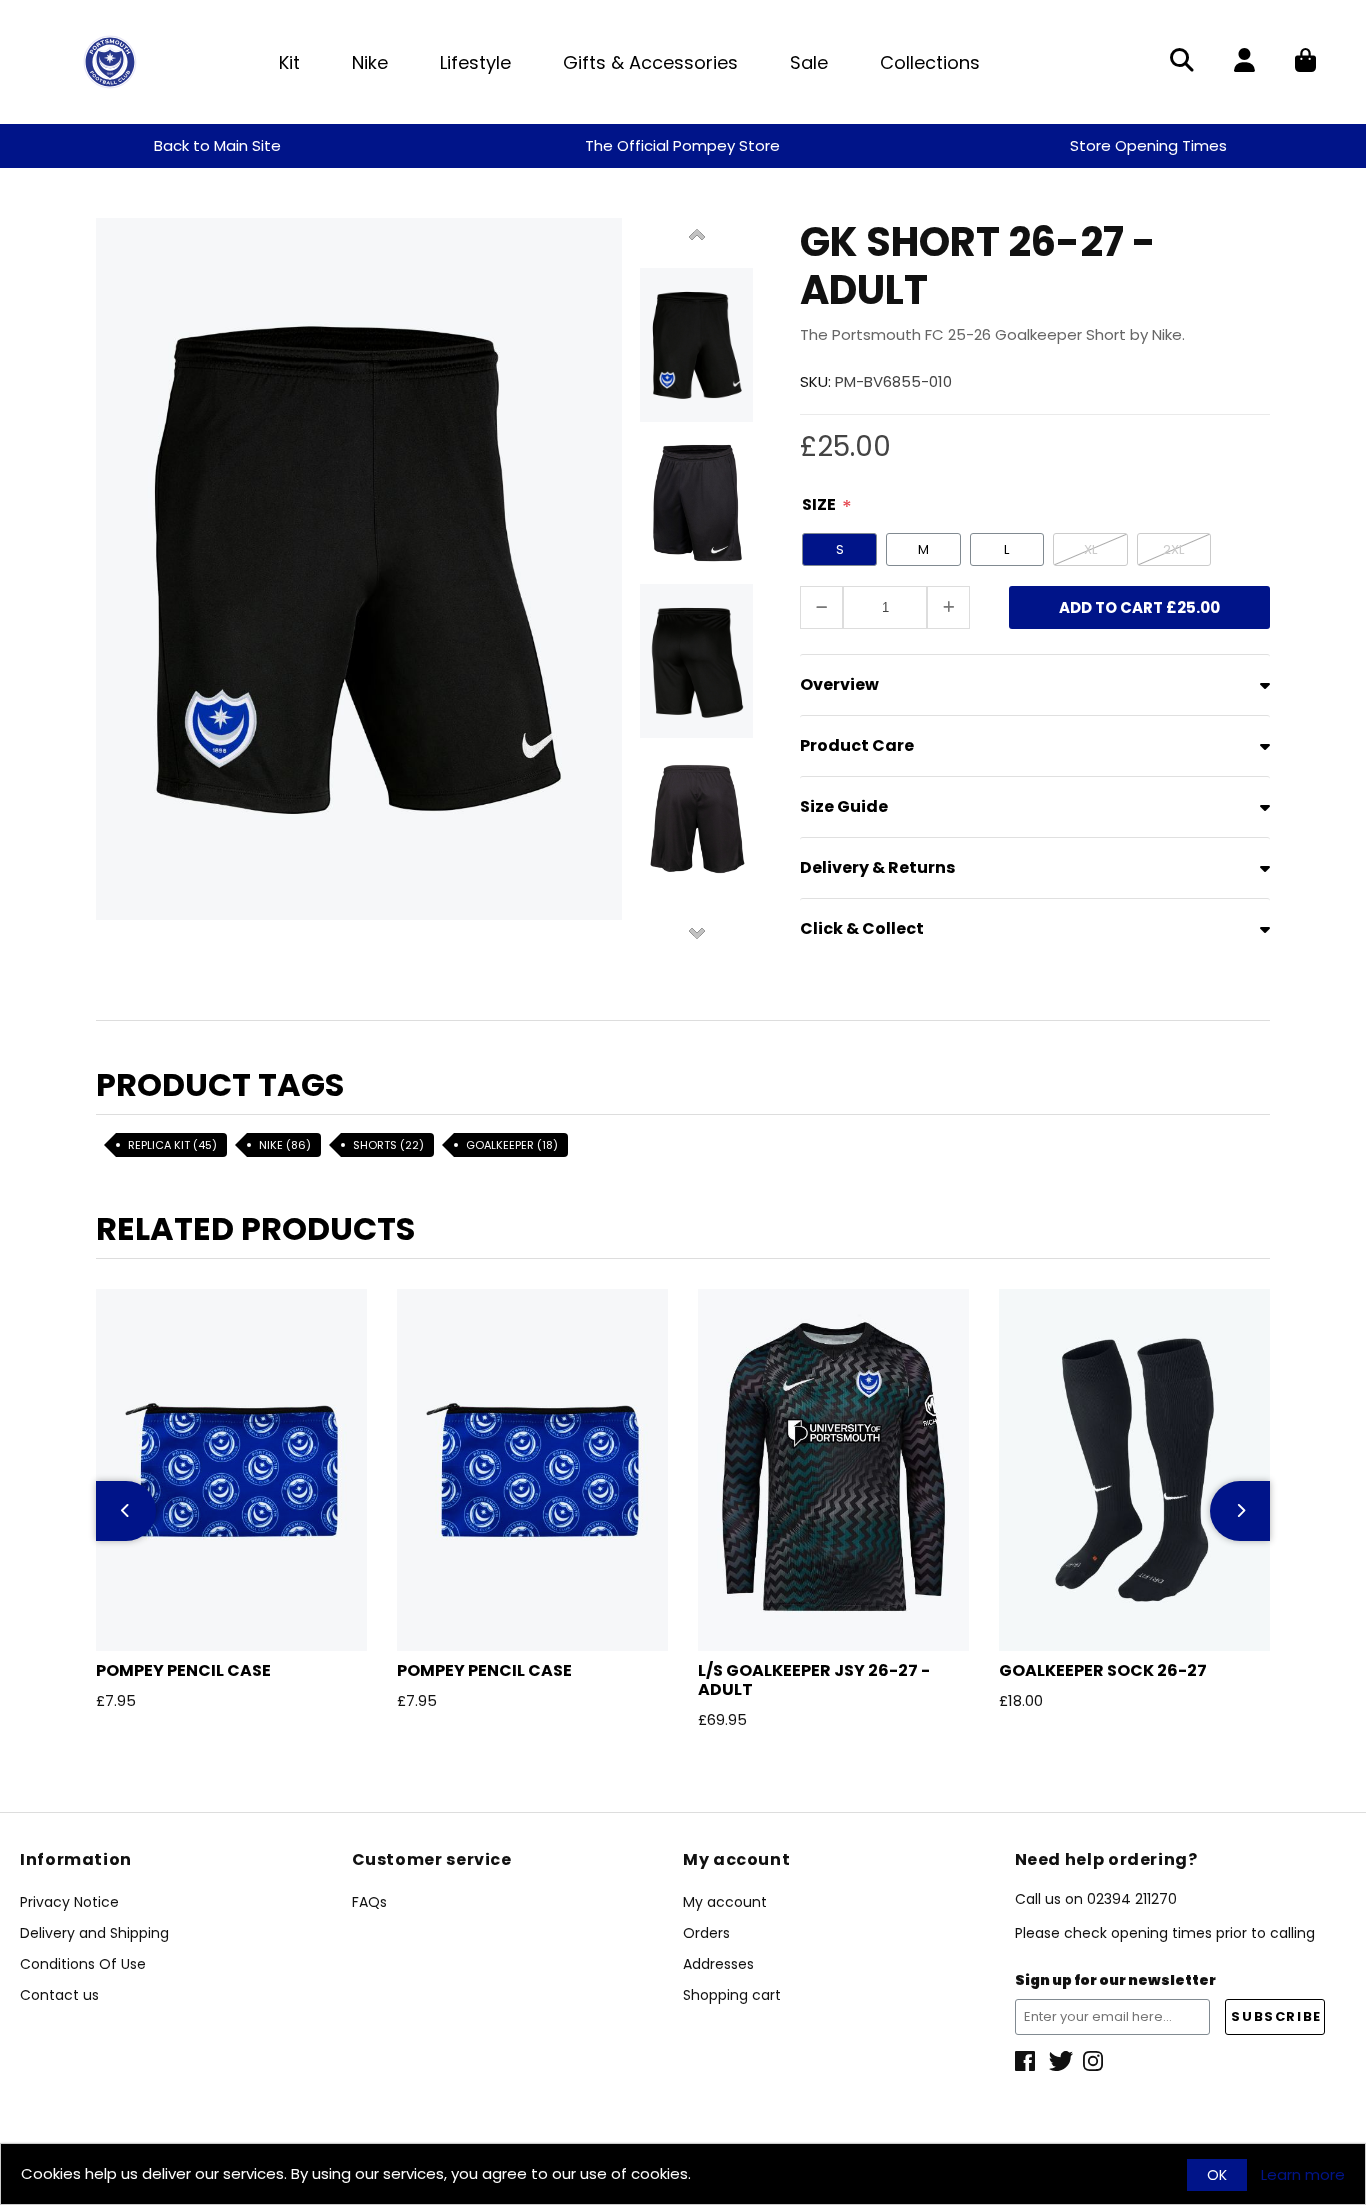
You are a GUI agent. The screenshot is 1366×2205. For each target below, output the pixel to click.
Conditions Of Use (83, 1964)
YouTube (1095, 2061)
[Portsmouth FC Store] (110, 60)
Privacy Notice (69, 1902)
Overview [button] (839, 684)
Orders (706, 1933)
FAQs (369, 1902)
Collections (930, 62)
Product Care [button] (857, 745)
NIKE (285, 1145)
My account (725, 1902)
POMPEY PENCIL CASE (183, 1670)
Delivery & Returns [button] (877, 867)
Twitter (1061, 2061)
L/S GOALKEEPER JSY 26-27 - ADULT (814, 1680)
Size (819, 504)
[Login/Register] (1244, 62)
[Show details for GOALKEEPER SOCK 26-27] (1134, 1470)
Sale (809, 62)
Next (697, 932)
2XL (1173, 549)
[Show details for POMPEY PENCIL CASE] (231, 1470)
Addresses (718, 1964)
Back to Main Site (217, 145)
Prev (697, 236)
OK (1217, 2175)
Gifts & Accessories (650, 62)
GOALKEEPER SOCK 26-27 (1103, 1670)
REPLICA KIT (172, 1145)
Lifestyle (475, 62)
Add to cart (1139, 607)
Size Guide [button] (844, 806)
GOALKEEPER (512, 1145)
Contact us (59, 1995)
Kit (289, 62)
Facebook (1027, 2061)
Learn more (1303, 2175)
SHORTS (388, 1145)
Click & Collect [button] (862, 928)
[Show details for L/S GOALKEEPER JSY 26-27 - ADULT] (833, 1470)
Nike (370, 62)
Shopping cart (732, 1995)
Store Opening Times (1148, 145)
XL (1090, 549)
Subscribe (1276, 2016)
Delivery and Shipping (94, 1933)
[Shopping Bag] (1305, 62)
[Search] (1182, 62)
